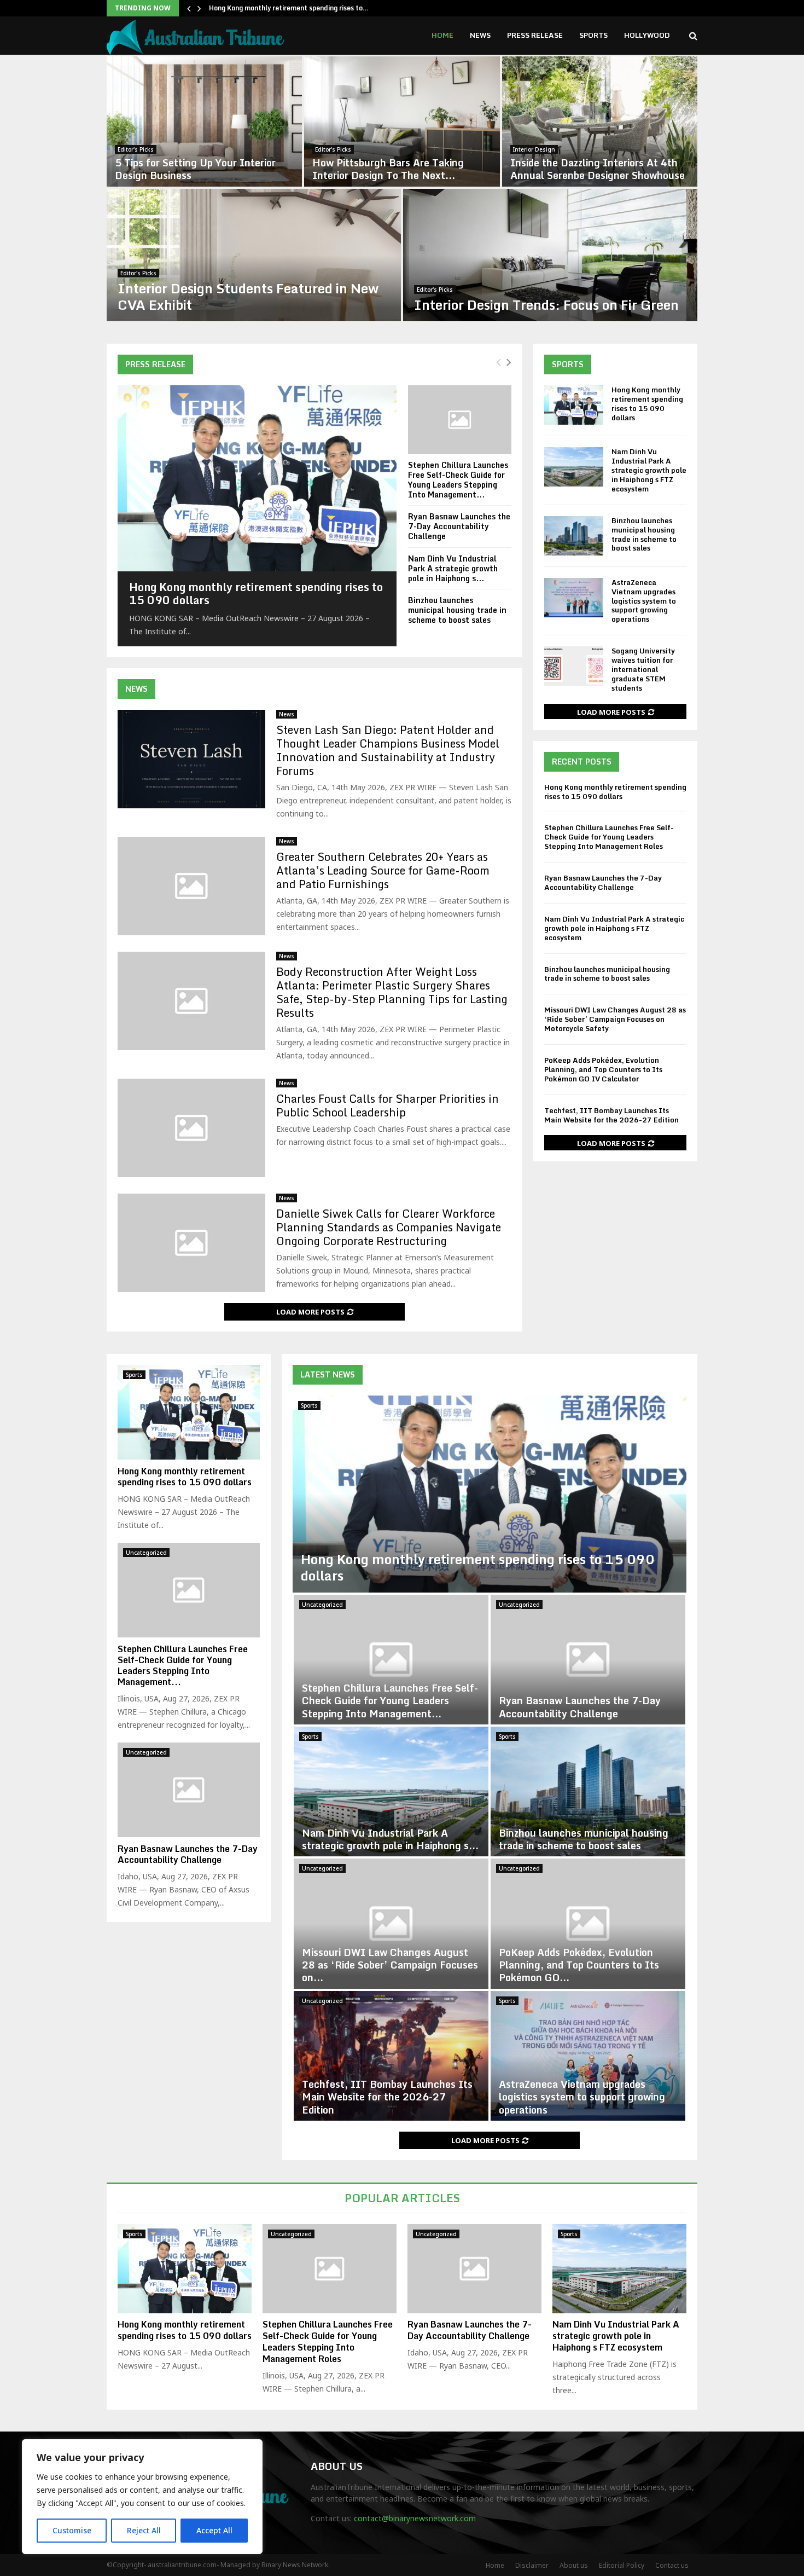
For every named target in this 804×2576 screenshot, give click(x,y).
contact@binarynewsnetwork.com (415, 2518)
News (480, 35)
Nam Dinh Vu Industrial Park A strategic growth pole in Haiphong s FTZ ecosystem (649, 470)
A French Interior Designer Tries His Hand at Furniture (544, 296)
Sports (593, 35)
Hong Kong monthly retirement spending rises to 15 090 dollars (256, 594)
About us (574, 2565)
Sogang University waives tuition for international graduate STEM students (643, 669)
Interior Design (139, 149)
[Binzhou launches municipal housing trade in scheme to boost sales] (574, 536)
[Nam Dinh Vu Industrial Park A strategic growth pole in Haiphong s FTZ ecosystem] (574, 467)
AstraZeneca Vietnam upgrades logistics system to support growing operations (644, 601)
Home (442, 35)
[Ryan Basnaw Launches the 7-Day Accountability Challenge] (588, 1660)
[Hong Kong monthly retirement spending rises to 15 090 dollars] (257, 478)
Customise (72, 2530)
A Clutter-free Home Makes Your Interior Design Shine (247, 296)
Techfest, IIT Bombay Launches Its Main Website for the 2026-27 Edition (611, 1115)
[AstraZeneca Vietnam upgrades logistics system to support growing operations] (574, 598)
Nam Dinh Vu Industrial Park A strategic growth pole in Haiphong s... (453, 568)
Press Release (535, 35)
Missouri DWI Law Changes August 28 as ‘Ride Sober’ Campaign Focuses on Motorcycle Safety (615, 1019)
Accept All (214, 2530)
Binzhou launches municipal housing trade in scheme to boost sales (457, 610)
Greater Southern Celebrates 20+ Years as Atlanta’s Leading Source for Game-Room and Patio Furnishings (383, 870)
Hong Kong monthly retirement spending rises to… (289, 8)
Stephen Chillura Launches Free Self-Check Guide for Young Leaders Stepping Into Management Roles (609, 837)
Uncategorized (322, 1605)
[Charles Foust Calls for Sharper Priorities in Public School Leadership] (191, 1128)
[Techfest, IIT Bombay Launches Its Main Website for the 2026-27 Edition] (391, 2056)
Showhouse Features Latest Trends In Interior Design (593, 169)
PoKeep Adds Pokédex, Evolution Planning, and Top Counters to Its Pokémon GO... (579, 1965)
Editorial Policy (622, 2565)
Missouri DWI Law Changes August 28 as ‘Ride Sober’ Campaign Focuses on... (390, 1965)
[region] (142, 2497)
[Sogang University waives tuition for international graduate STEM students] (574, 666)
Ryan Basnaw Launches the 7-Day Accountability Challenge (459, 526)
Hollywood (647, 35)
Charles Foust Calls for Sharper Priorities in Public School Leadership (388, 1105)
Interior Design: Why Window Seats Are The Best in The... (395, 169)
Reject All (144, 2530)
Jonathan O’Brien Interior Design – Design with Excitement (197, 169)
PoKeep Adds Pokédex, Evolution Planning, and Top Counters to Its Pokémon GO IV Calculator (603, 1069)
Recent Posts (582, 762)
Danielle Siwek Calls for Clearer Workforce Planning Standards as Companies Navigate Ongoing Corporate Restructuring (389, 1227)
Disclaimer (532, 2565)
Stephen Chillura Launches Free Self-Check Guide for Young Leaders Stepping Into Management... (458, 480)
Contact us (672, 2565)
